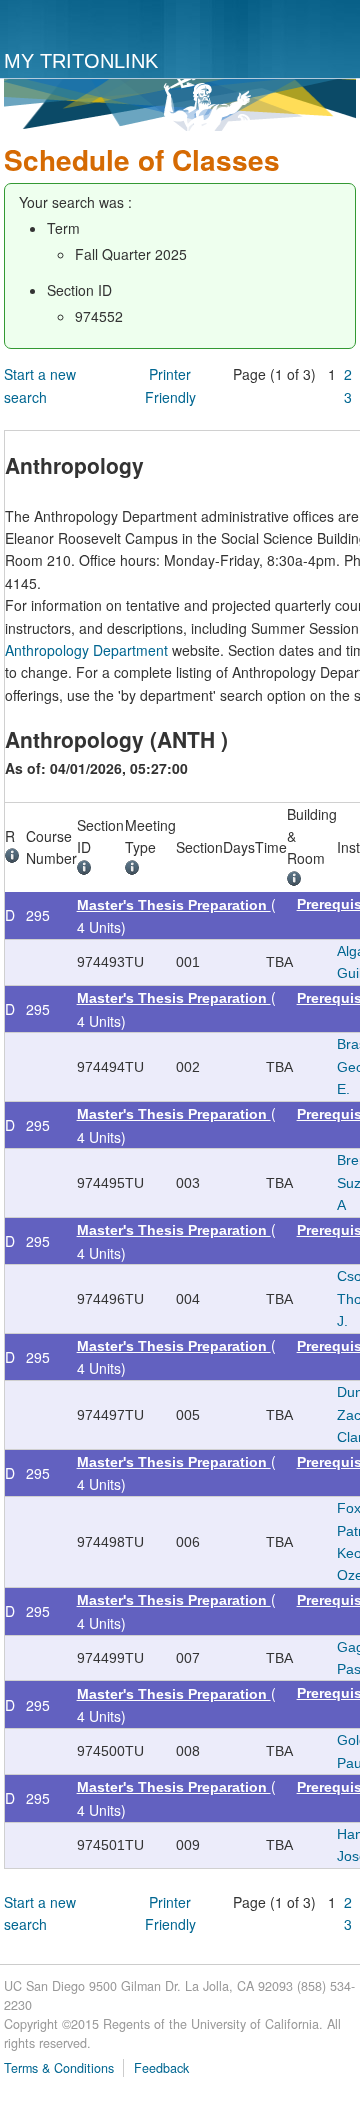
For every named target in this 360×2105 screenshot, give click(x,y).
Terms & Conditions (59, 2068)
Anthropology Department (86, 650)
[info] (15, 858)
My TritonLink (81, 61)
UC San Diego (87, 26)
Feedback (161, 2068)
